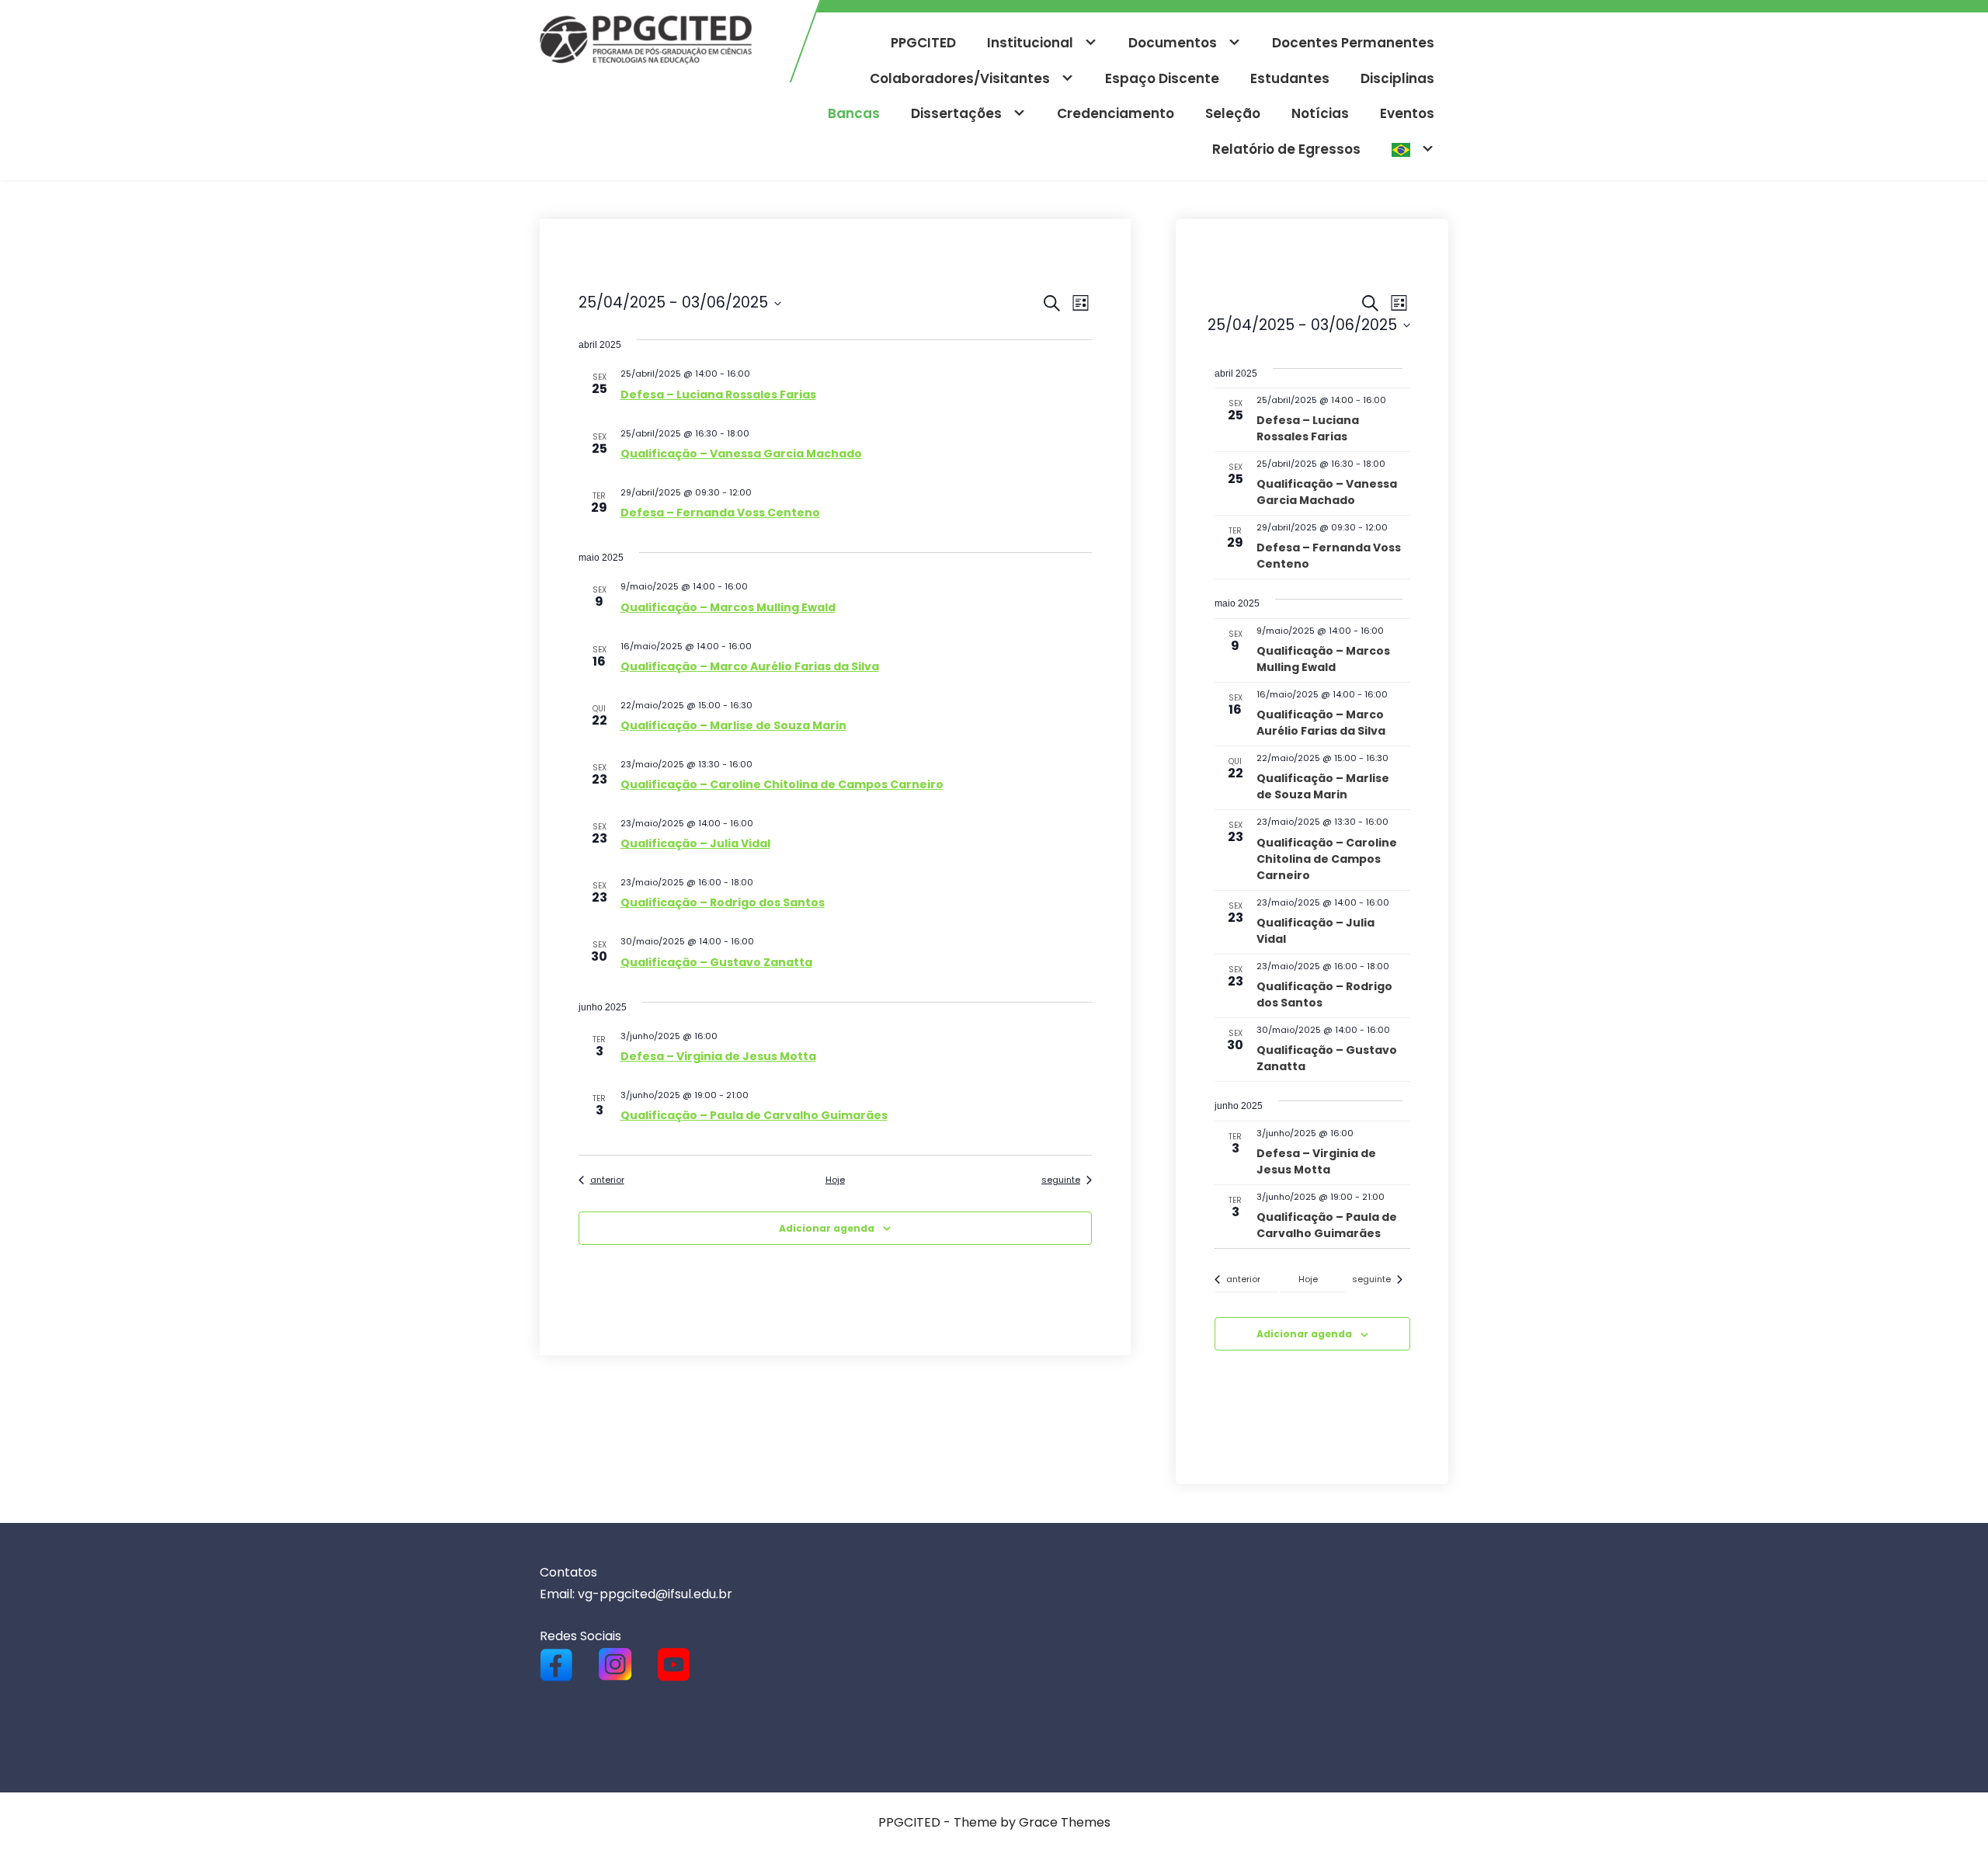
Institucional (1030, 43)
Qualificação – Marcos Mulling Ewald (728, 607)
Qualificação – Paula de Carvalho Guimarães (754, 1115)
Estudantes (1290, 78)
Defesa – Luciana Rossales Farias (718, 395)
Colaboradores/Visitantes (960, 78)
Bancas (854, 113)
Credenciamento (1116, 113)
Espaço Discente (1162, 78)
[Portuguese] (1413, 150)
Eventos (1407, 113)
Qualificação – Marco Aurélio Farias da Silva (750, 666)
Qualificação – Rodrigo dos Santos (723, 902)
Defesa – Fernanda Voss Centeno (720, 513)
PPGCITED (923, 43)
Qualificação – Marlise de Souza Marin (733, 725)
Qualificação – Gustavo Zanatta (716, 962)
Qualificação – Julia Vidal (695, 843)
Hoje (835, 1180)
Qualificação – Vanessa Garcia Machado (741, 454)
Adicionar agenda (827, 1228)
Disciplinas (1397, 78)
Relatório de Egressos (1286, 149)
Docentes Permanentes (1353, 43)
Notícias (1320, 113)
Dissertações (956, 113)
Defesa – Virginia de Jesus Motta (718, 1056)
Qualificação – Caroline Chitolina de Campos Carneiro (782, 784)
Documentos (1173, 43)
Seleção (1233, 113)
